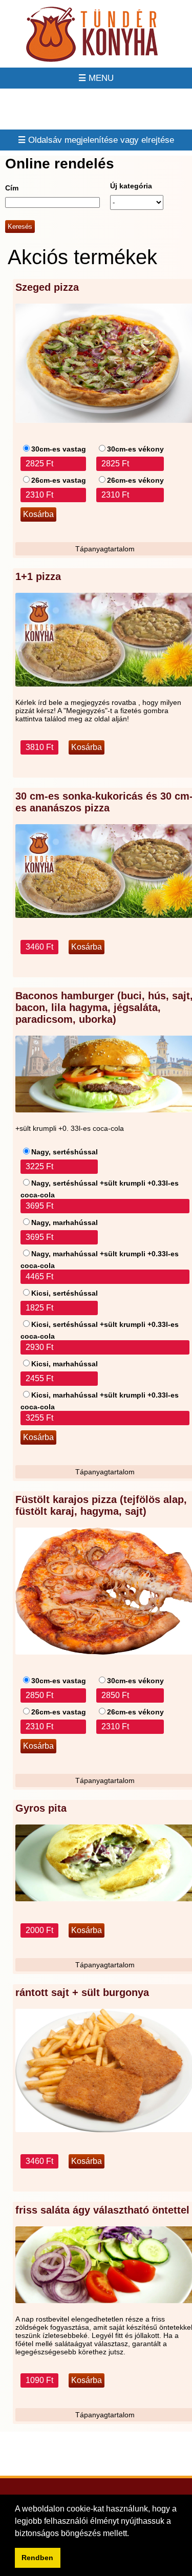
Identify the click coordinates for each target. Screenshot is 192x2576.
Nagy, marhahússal (65, 1222)
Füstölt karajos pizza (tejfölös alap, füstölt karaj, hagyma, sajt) (101, 1505)
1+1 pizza (38, 576)
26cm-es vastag (59, 480)
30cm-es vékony (135, 449)
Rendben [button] (37, 2558)
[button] (133, 2534)
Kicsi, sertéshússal (65, 1293)
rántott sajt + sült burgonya (82, 1992)
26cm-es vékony (135, 480)
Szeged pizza (47, 287)
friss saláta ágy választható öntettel (102, 2210)
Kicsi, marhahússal (65, 1364)
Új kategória (131, 186)
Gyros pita (41, 1808)
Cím (12, 188)
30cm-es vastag (59, 449)
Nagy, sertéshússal (65, 1152)
